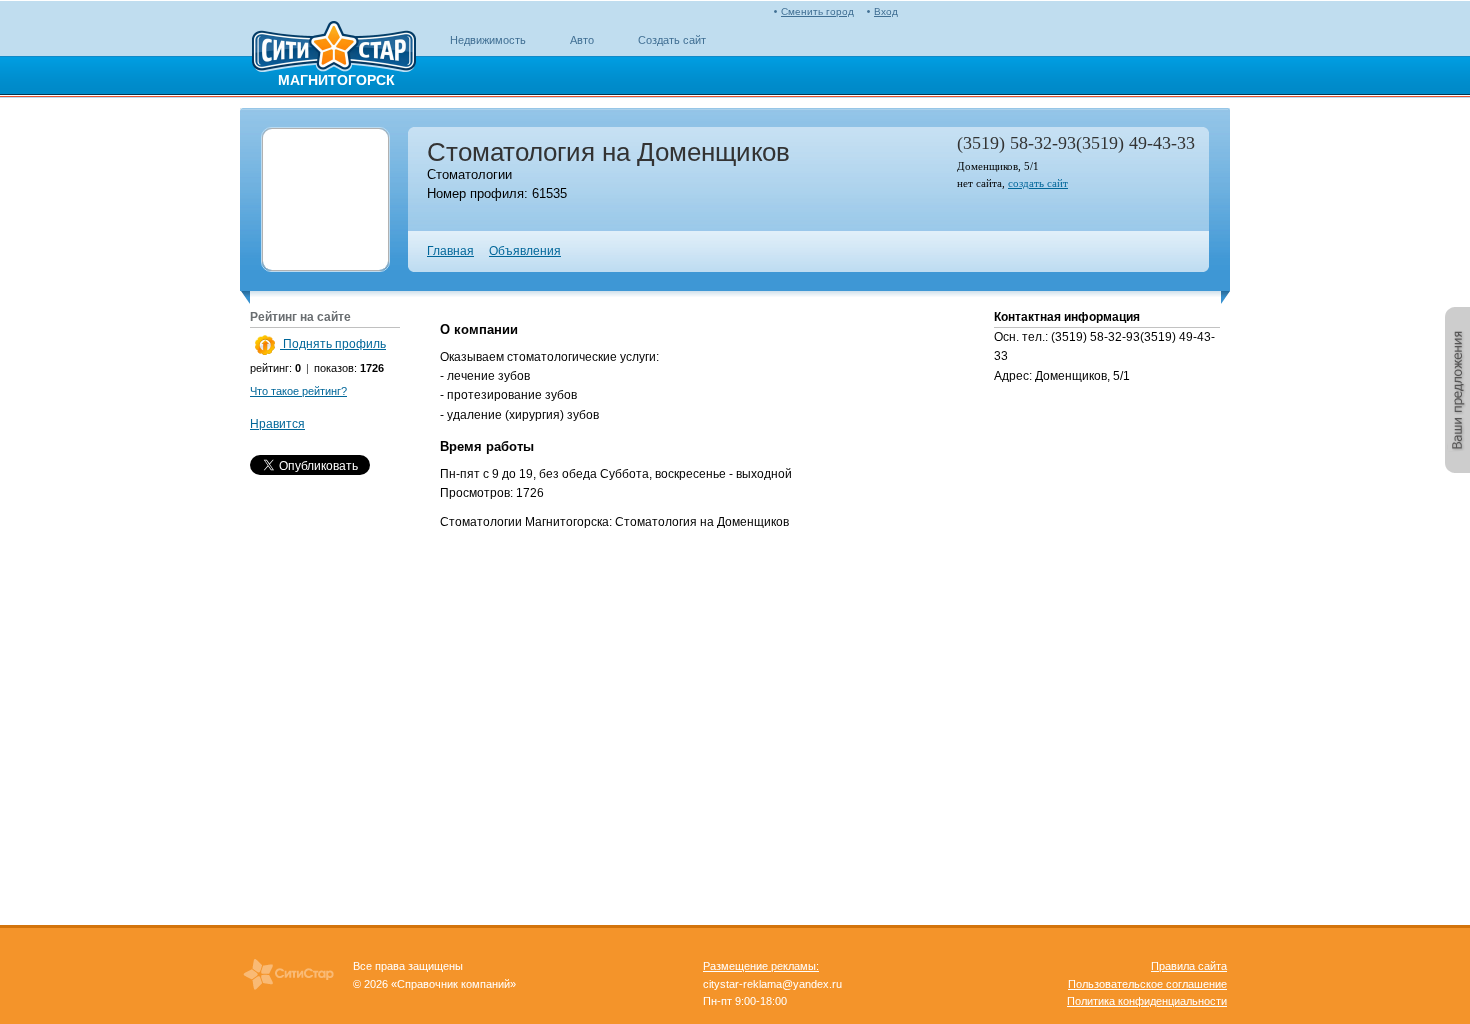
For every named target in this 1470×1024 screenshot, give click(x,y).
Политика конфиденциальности (1147, 1001)
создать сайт (1038, 183)
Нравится (277, 424)
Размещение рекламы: (761, 966)
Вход (886, 11)
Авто (582, 40)
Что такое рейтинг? (298, 391)
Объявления (525, 251)
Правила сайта (1189, 966)
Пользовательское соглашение (1147, 984)
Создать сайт (672, 40)
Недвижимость (488, 40)
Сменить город (817, 11)
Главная (450, 251)
